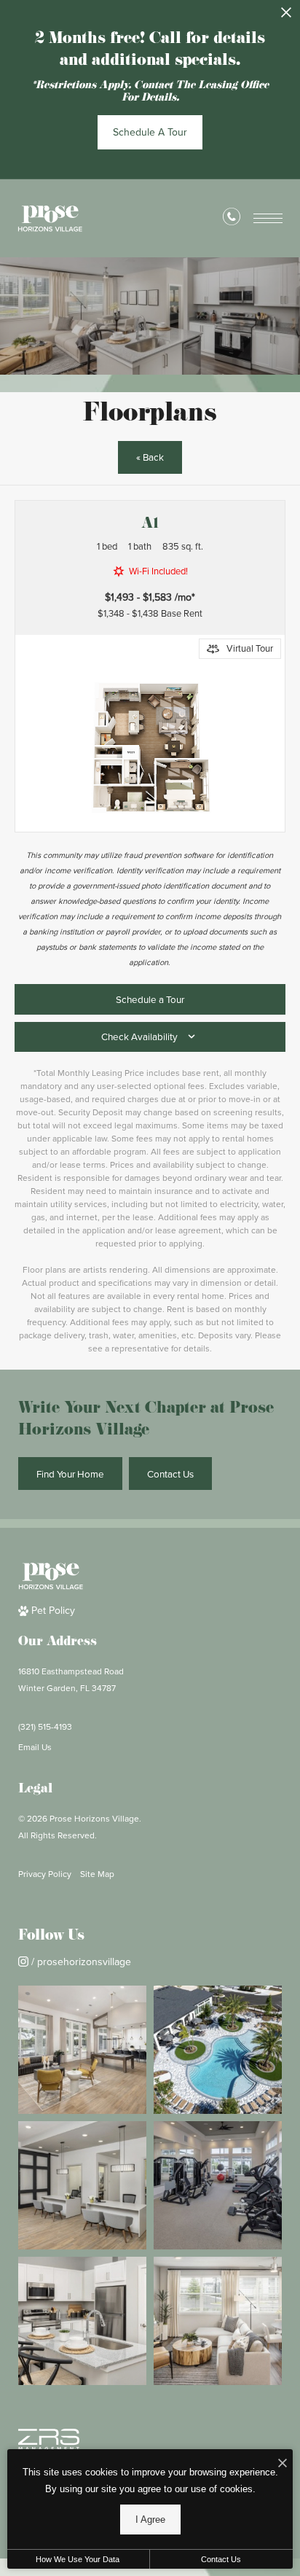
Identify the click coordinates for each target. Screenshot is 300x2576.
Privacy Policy (45, 1874)
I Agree (150, 2520)
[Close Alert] (286, 16)
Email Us (35, 1747)
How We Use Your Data (78, 2559)
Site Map (97, 1874)
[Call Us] (232, 219)
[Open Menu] (268, 218)
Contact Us (221, 2559)
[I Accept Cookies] (283, 2464)
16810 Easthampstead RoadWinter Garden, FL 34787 (71, 1680)
